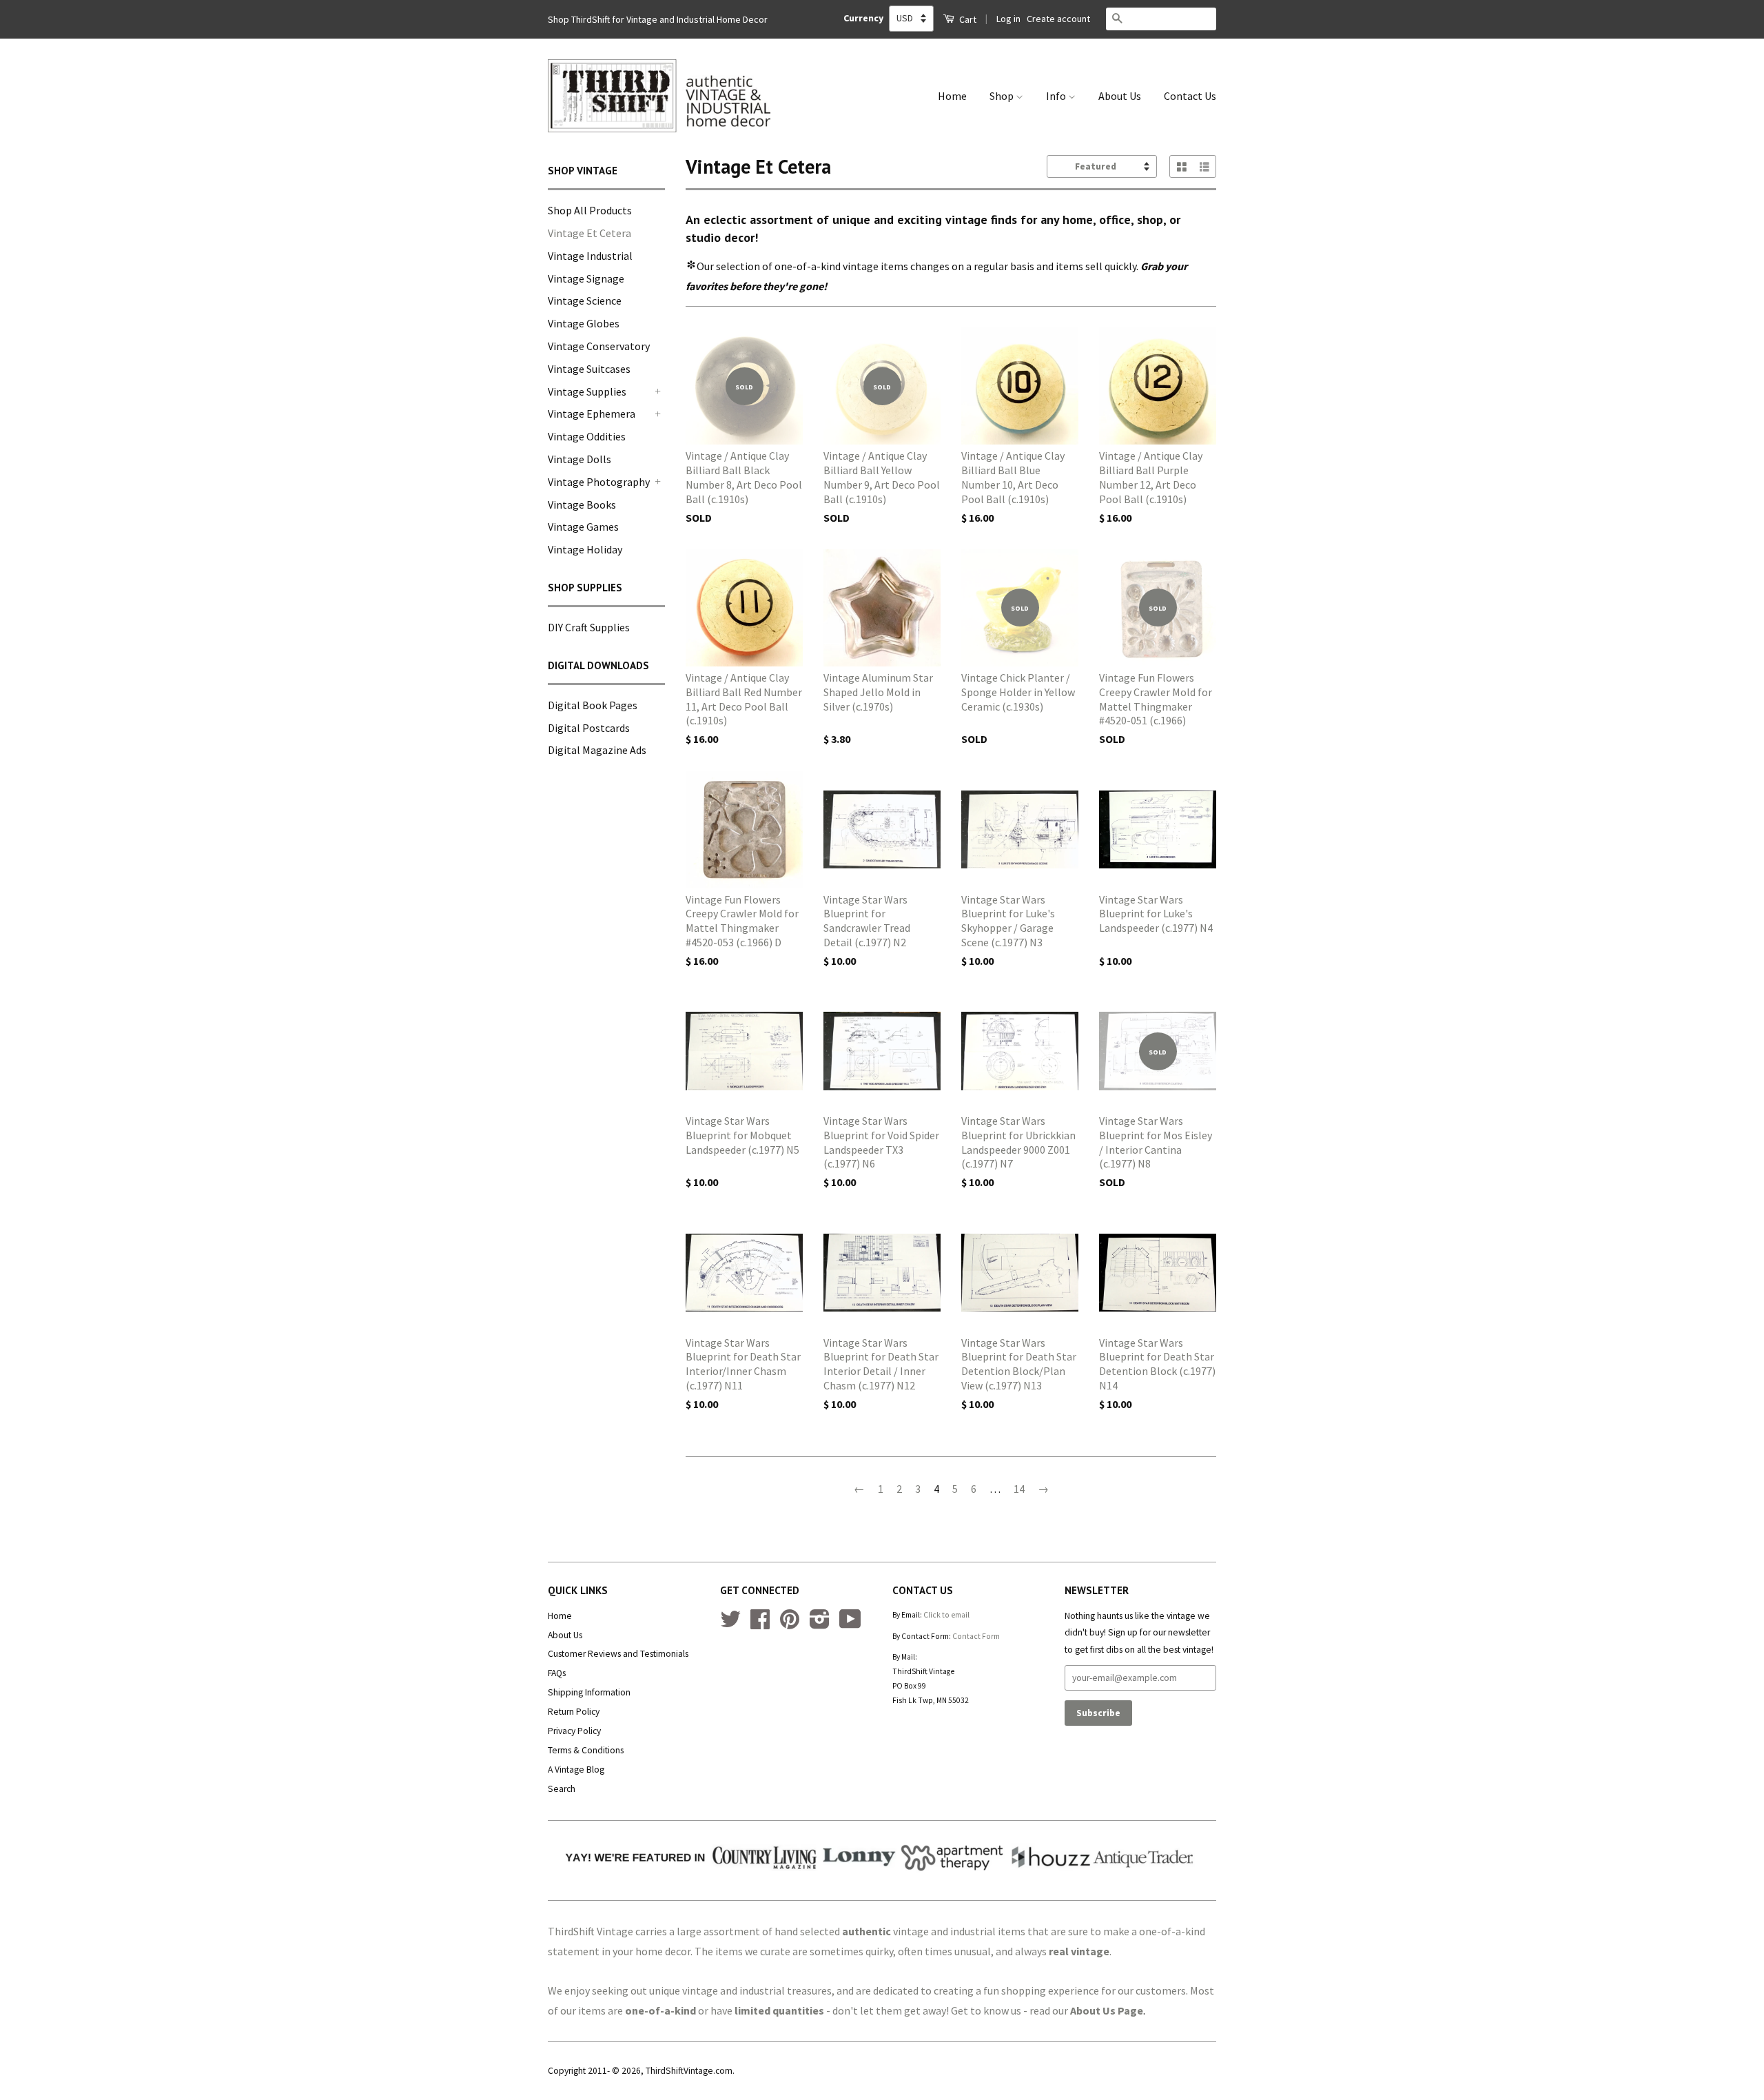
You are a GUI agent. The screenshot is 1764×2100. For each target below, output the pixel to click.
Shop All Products (590, 210)
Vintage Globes (584, 323)
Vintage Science (585, 300)
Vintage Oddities (587, 436)
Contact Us (1190, 96)
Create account (1058, 19)
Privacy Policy (574, 1731)
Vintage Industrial (590, 256)
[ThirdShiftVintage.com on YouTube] (850, 1624)
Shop (1003, 96)
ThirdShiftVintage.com (689, 2071)
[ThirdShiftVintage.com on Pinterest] (790, 1624)
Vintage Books (582, 504)
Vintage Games (583, 527)
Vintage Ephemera (592, 414)
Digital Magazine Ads (597, 750)
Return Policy (574, 1712)
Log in (1008, 19)
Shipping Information (589, 1692)
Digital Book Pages (593, 705)
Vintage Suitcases (589, 369)
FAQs (557, 1673)
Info (1057, 96)
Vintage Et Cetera (589, 233)
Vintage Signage (586, 278)
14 (1019, 1489)
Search (562, 1789)
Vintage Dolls (580, 459)
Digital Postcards (589, 728)
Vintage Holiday (585, 549)
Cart (967, 19)
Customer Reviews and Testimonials (618, 1654)
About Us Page (1107, 2010)
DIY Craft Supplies (589, 627)
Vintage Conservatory (599, 346)
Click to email (946, 1615)
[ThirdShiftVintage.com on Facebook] (760, 1624)
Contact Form (976, 1636)
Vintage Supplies (587, 391)
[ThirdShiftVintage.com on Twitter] (730, 1624)
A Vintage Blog (576, 1770)
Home (952, 96)
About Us (1120, 96)
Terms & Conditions (586, 1750)
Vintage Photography (599, 482)
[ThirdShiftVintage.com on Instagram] (820, 1624)
